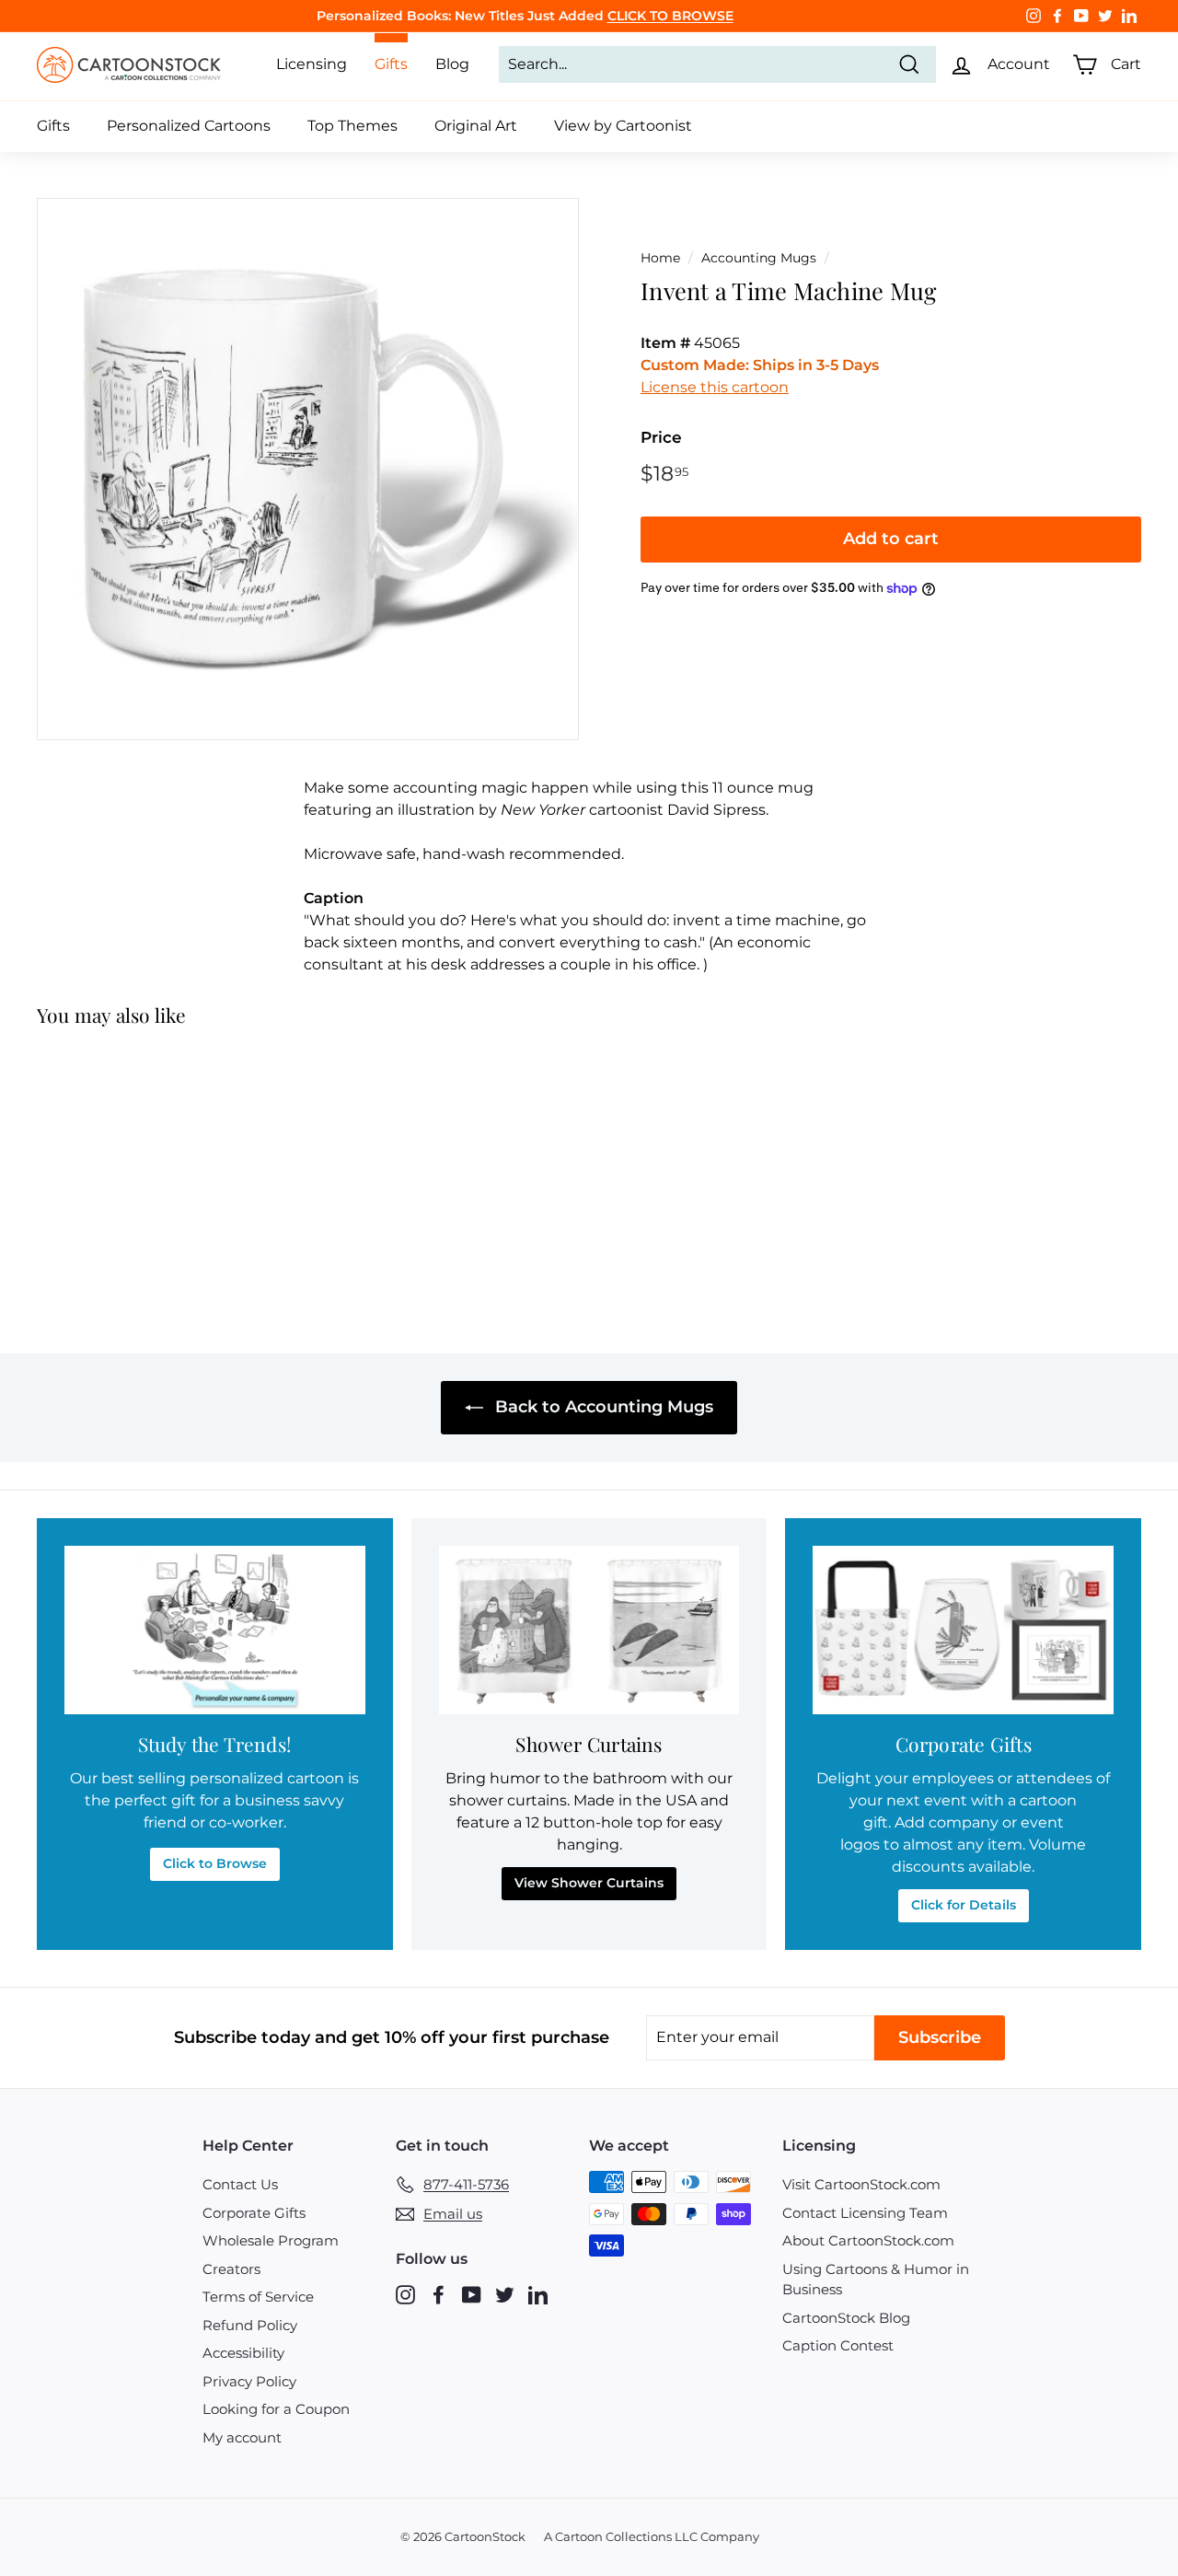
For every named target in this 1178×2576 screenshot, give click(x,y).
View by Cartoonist (623, 126)
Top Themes (352, 126)
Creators (231, 2269)
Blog (452, 64)
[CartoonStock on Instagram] (405, 2295)
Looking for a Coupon (276, 2409)
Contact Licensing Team (865, 2213)
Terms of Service (258, 2297)
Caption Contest (838, 2345)
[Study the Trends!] (215, 1630)
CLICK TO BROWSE (670, 16)
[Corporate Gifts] (963, 1630)
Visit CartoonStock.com (861, 2184)
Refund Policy (250, 2325)
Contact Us (240, 2184)
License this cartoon (715, 387)
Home (660, 258)
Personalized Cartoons (189, 126)
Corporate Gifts (254, 2213)
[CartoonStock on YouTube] (472, 2295)
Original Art (476, 126)
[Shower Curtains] (589, 1630)
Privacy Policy (249, 2381)
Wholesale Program (271, 2240)
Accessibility (243, 2353)
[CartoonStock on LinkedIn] (538, 2295)
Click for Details (964, 1905)
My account (242, 2437)
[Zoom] (308, 469)
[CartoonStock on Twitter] (505, 2295)
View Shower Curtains (589, 1883)
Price (661, 437)
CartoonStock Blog (846, 2318)
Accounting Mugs (759, 258)
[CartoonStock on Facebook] (439, 2295)
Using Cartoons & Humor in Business (876, 2280)
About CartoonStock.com (868, 2240)
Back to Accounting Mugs (602, 1407)
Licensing (312, 64)
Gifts (53, 126)
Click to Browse (215, 1863)
